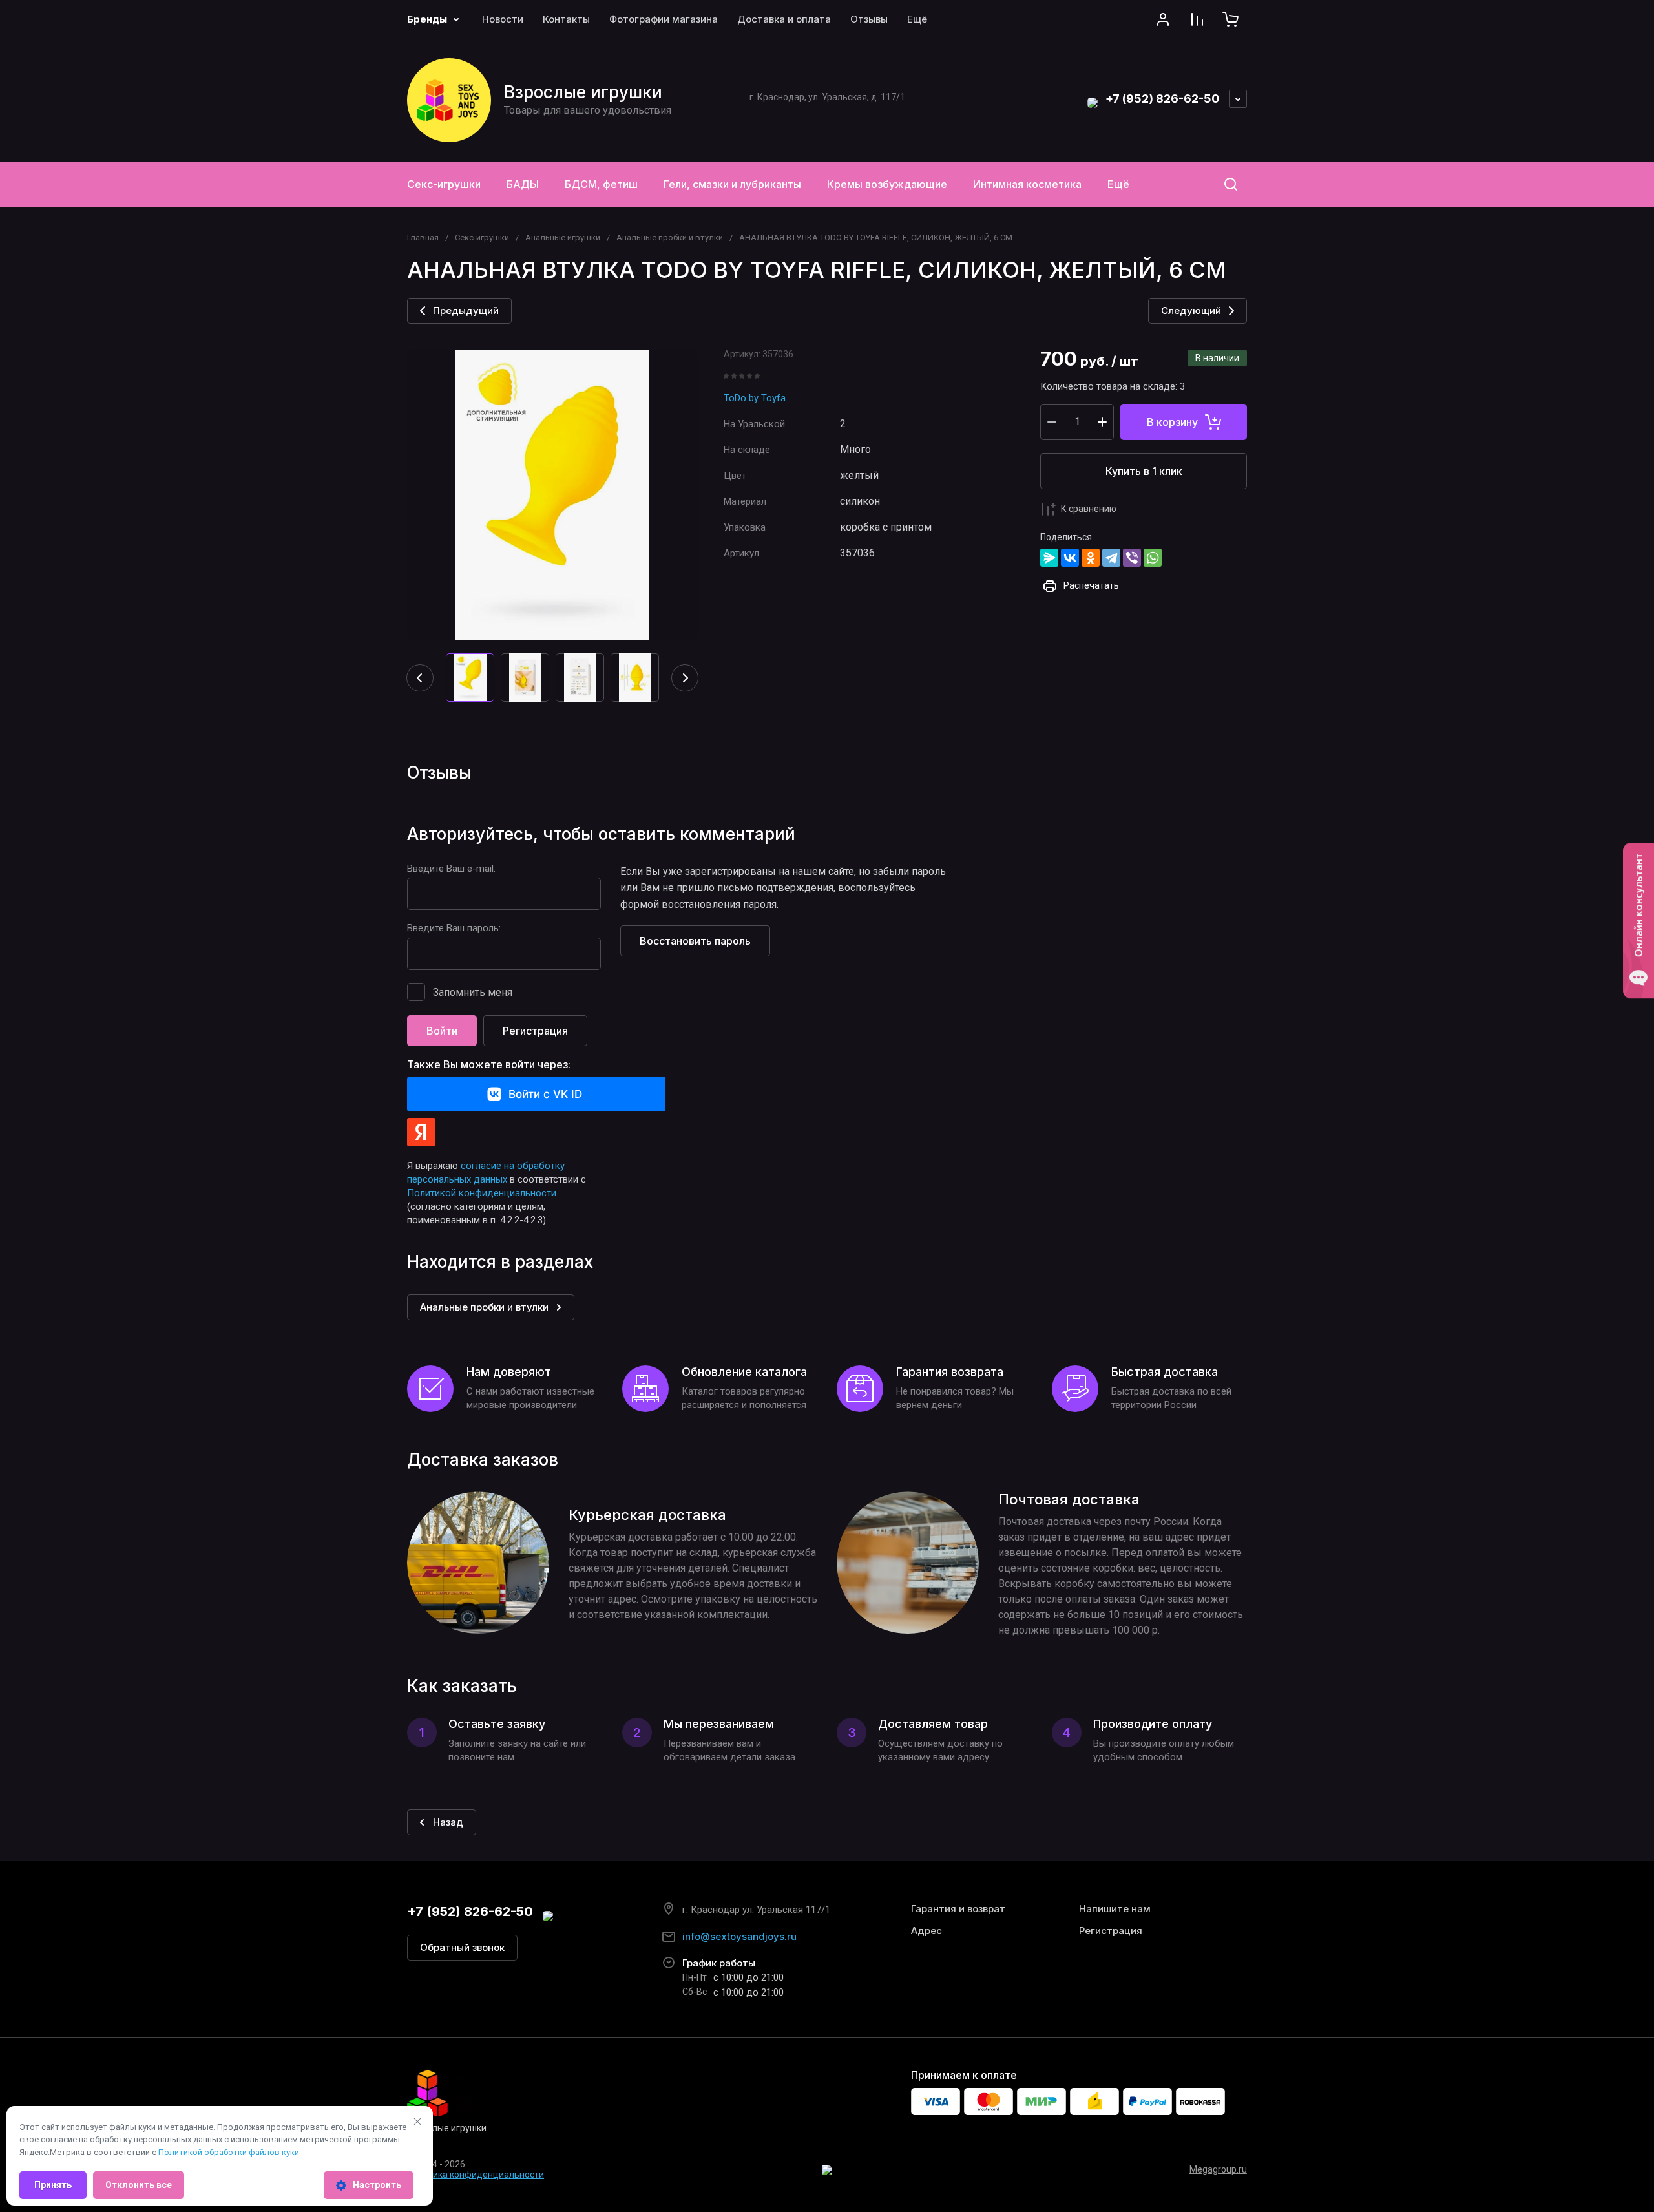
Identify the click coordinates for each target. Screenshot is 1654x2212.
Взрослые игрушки (583, 92)
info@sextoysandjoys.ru (739, 1936)
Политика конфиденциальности (476, 2175)
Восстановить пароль (695, 941)
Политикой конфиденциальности (482, 1193)
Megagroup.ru (1218, 2169)
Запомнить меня (473, 992)
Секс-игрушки (482, 237)
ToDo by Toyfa (755, 398)
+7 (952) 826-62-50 (1163, 99)
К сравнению (1089, 509)
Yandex (421, 1132)
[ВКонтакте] (1070, 558)
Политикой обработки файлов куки (229, 2152)
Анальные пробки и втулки (670, 237)
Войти (442, 1031)
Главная (423, 237)
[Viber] (1132, 558)
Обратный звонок (462, 1947)
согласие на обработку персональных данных (486, 1173)
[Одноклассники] (1091, 558)
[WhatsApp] (1153, 558)
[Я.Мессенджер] (1049, 558)
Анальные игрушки (563, 237)
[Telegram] (1111, 558)
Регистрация (535, 1031)
